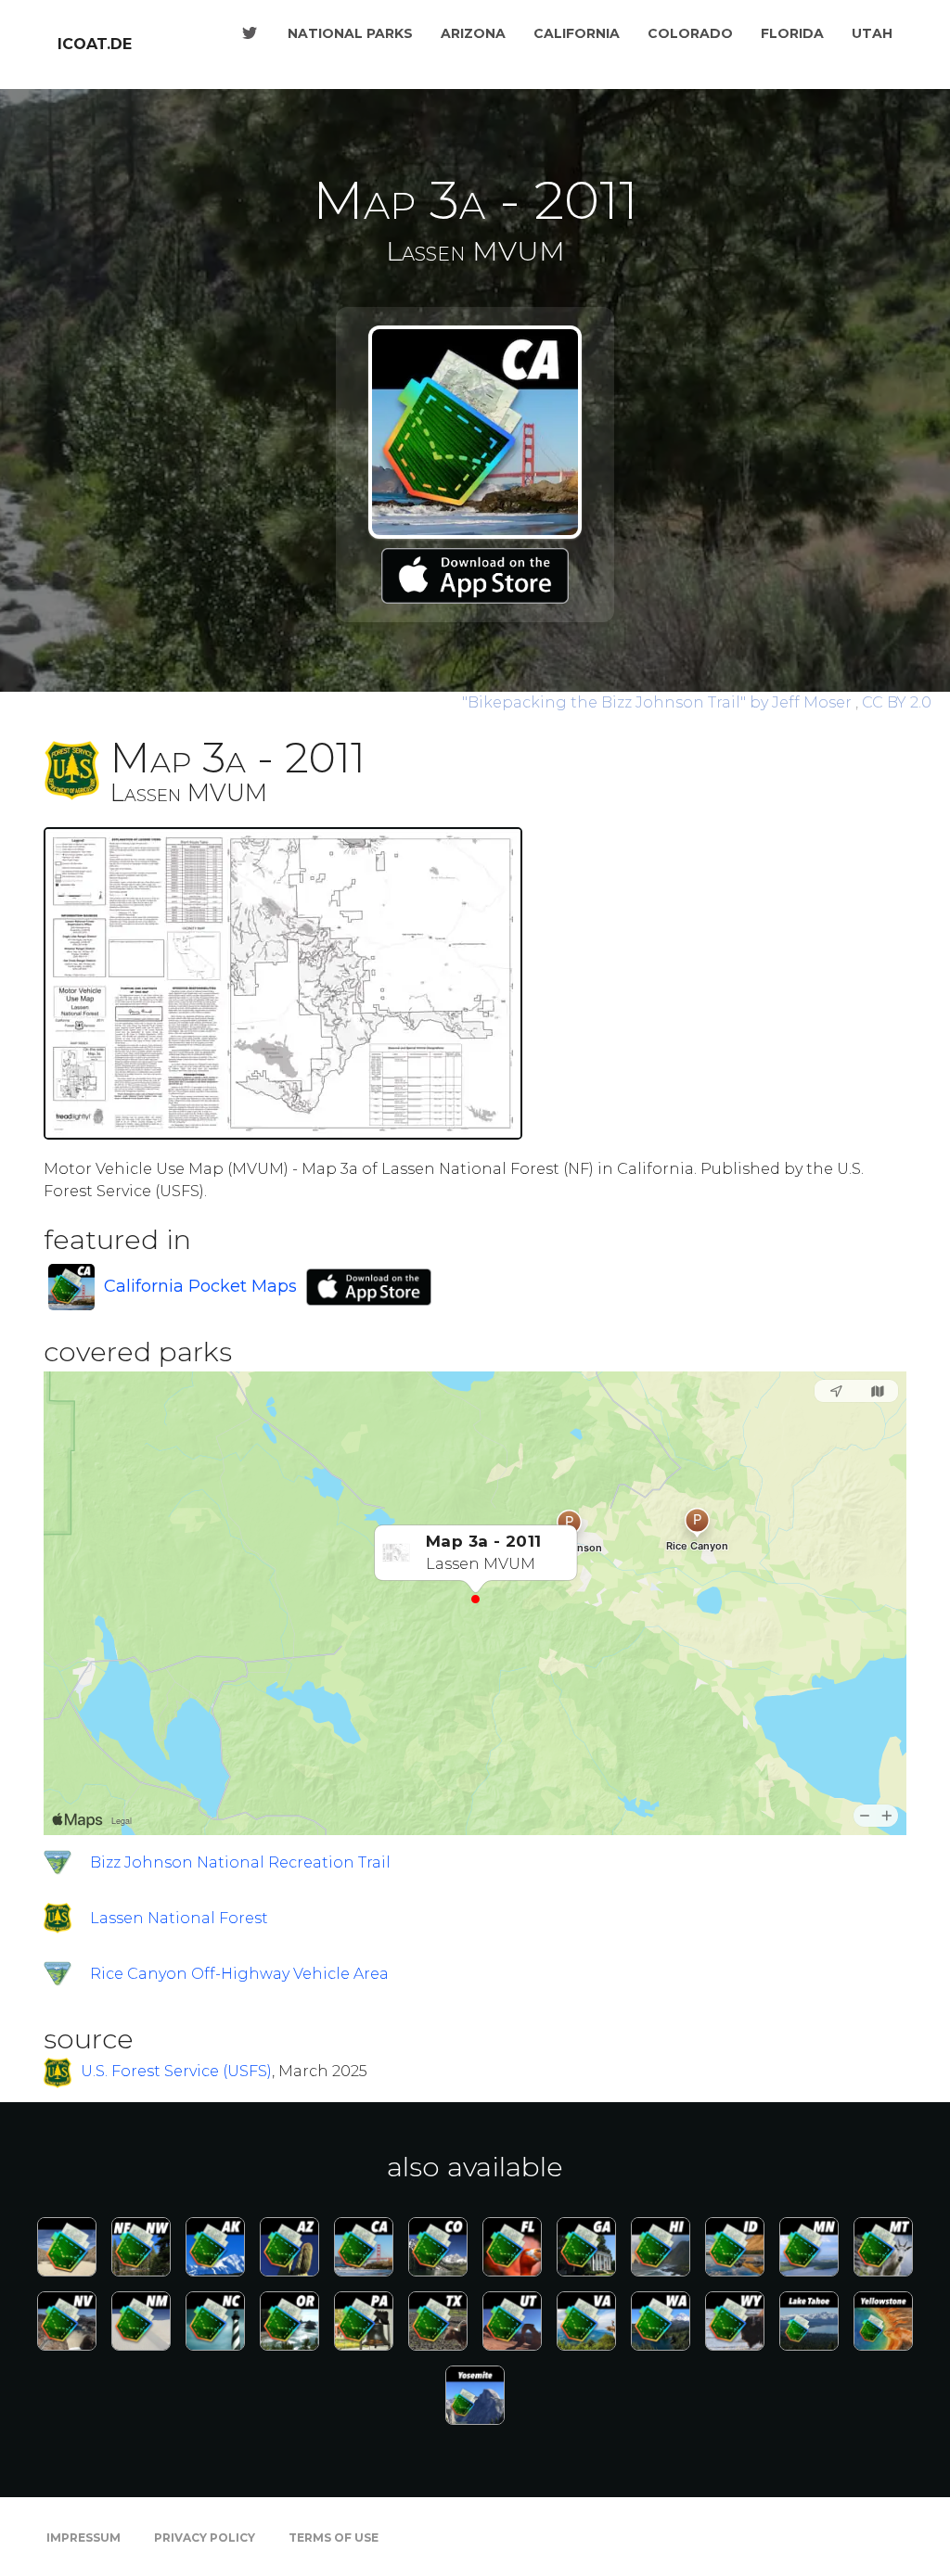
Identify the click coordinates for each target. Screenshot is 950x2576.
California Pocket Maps (200, 1286)
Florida (792, 33)
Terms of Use (334, 2538)
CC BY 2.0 (897, 702)
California (577, 33)
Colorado (690, 33)
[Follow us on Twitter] (250, 33)
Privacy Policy (205, 2538)
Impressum (83, 2538)
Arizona (473, 33)
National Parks (350, 33)
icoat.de (95, 44)
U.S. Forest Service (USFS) (176, 2072)
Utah (872, 33)
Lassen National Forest (179, 1918)
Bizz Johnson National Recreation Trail (240, 1862)
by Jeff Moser (659, 702)
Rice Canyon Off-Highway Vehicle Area (239, 1974)
